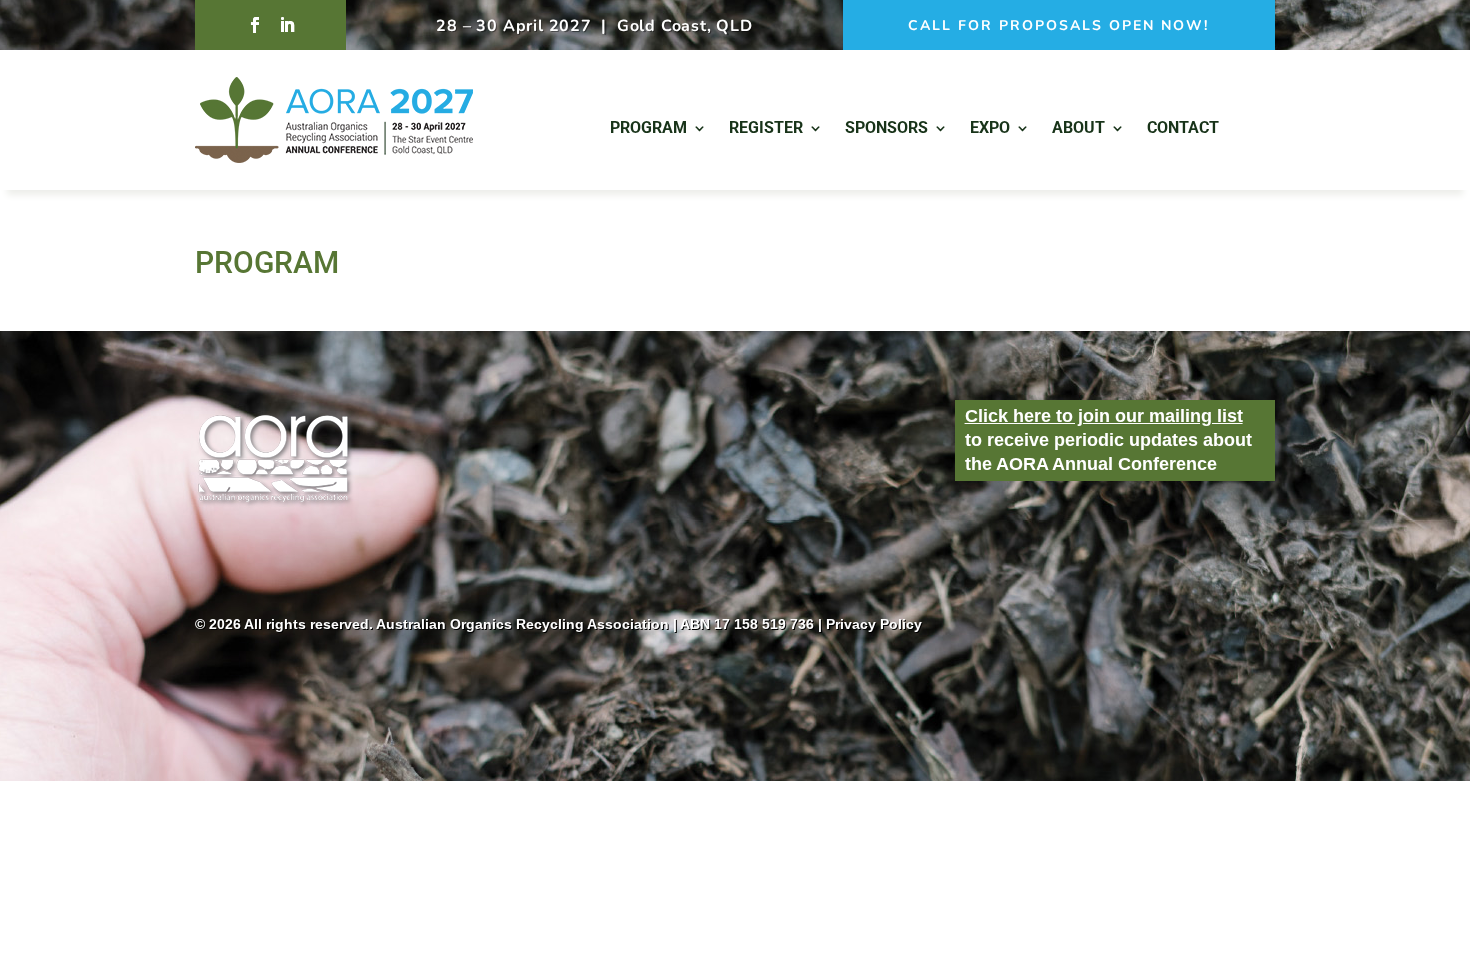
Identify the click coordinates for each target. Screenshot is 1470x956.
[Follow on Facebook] (255, 25)
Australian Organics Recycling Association (522, 624)
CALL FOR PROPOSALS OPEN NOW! (1058, 25)
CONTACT (1183, 129)
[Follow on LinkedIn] (287, 25)
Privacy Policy (874, 624)
